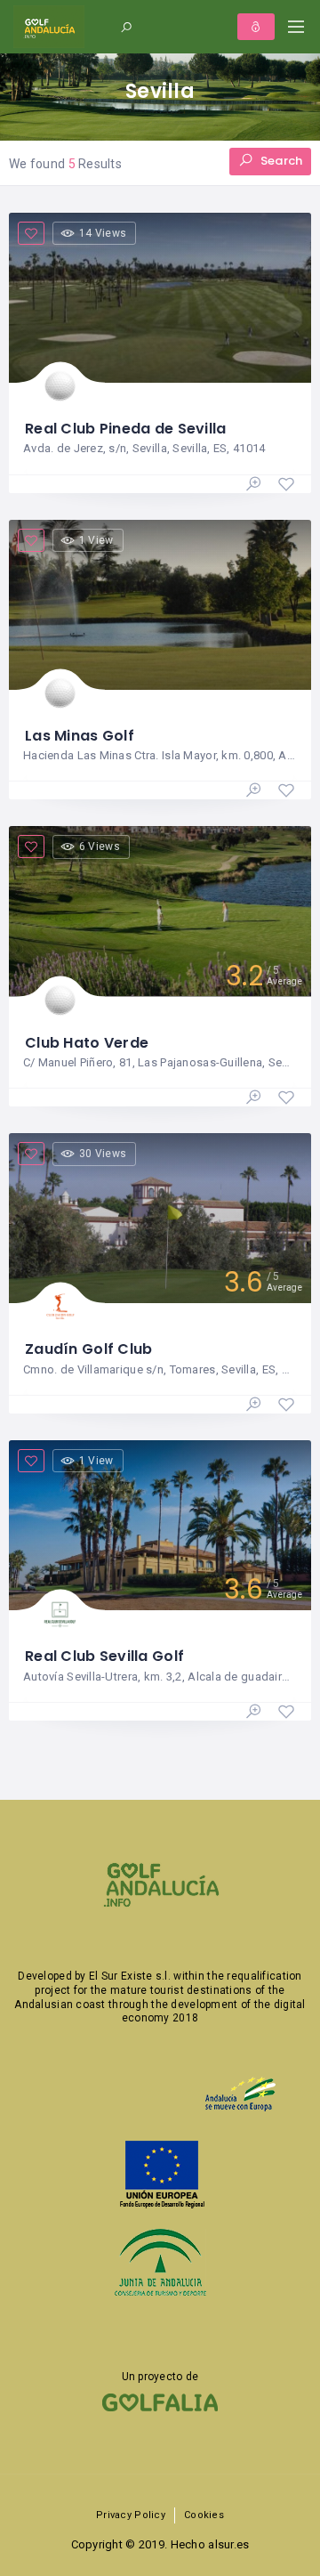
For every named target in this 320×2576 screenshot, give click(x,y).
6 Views (100, 847)
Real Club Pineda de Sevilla (126, 429)
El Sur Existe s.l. (130, 1976)
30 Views (103, 1154)
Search (280, 161)
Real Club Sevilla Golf (104, 1656)
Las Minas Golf (80, 736)
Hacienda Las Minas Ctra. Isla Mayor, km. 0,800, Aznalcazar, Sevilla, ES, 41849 (159, 755)
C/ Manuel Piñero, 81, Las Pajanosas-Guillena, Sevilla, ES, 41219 (159, 1062)
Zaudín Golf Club (88, 1349)
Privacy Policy (131, 2515)
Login (256, 27)
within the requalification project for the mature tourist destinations (168, 1983)
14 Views (103, 233)
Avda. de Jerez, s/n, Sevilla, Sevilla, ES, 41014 (144, 448)
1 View (96, 540)
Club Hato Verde (87, 1043)
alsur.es (228, 2544)
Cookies (204, 2515)
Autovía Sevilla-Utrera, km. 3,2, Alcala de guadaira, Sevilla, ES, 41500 (159, 1677)
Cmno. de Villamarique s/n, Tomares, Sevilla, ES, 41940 (159, 1369)
